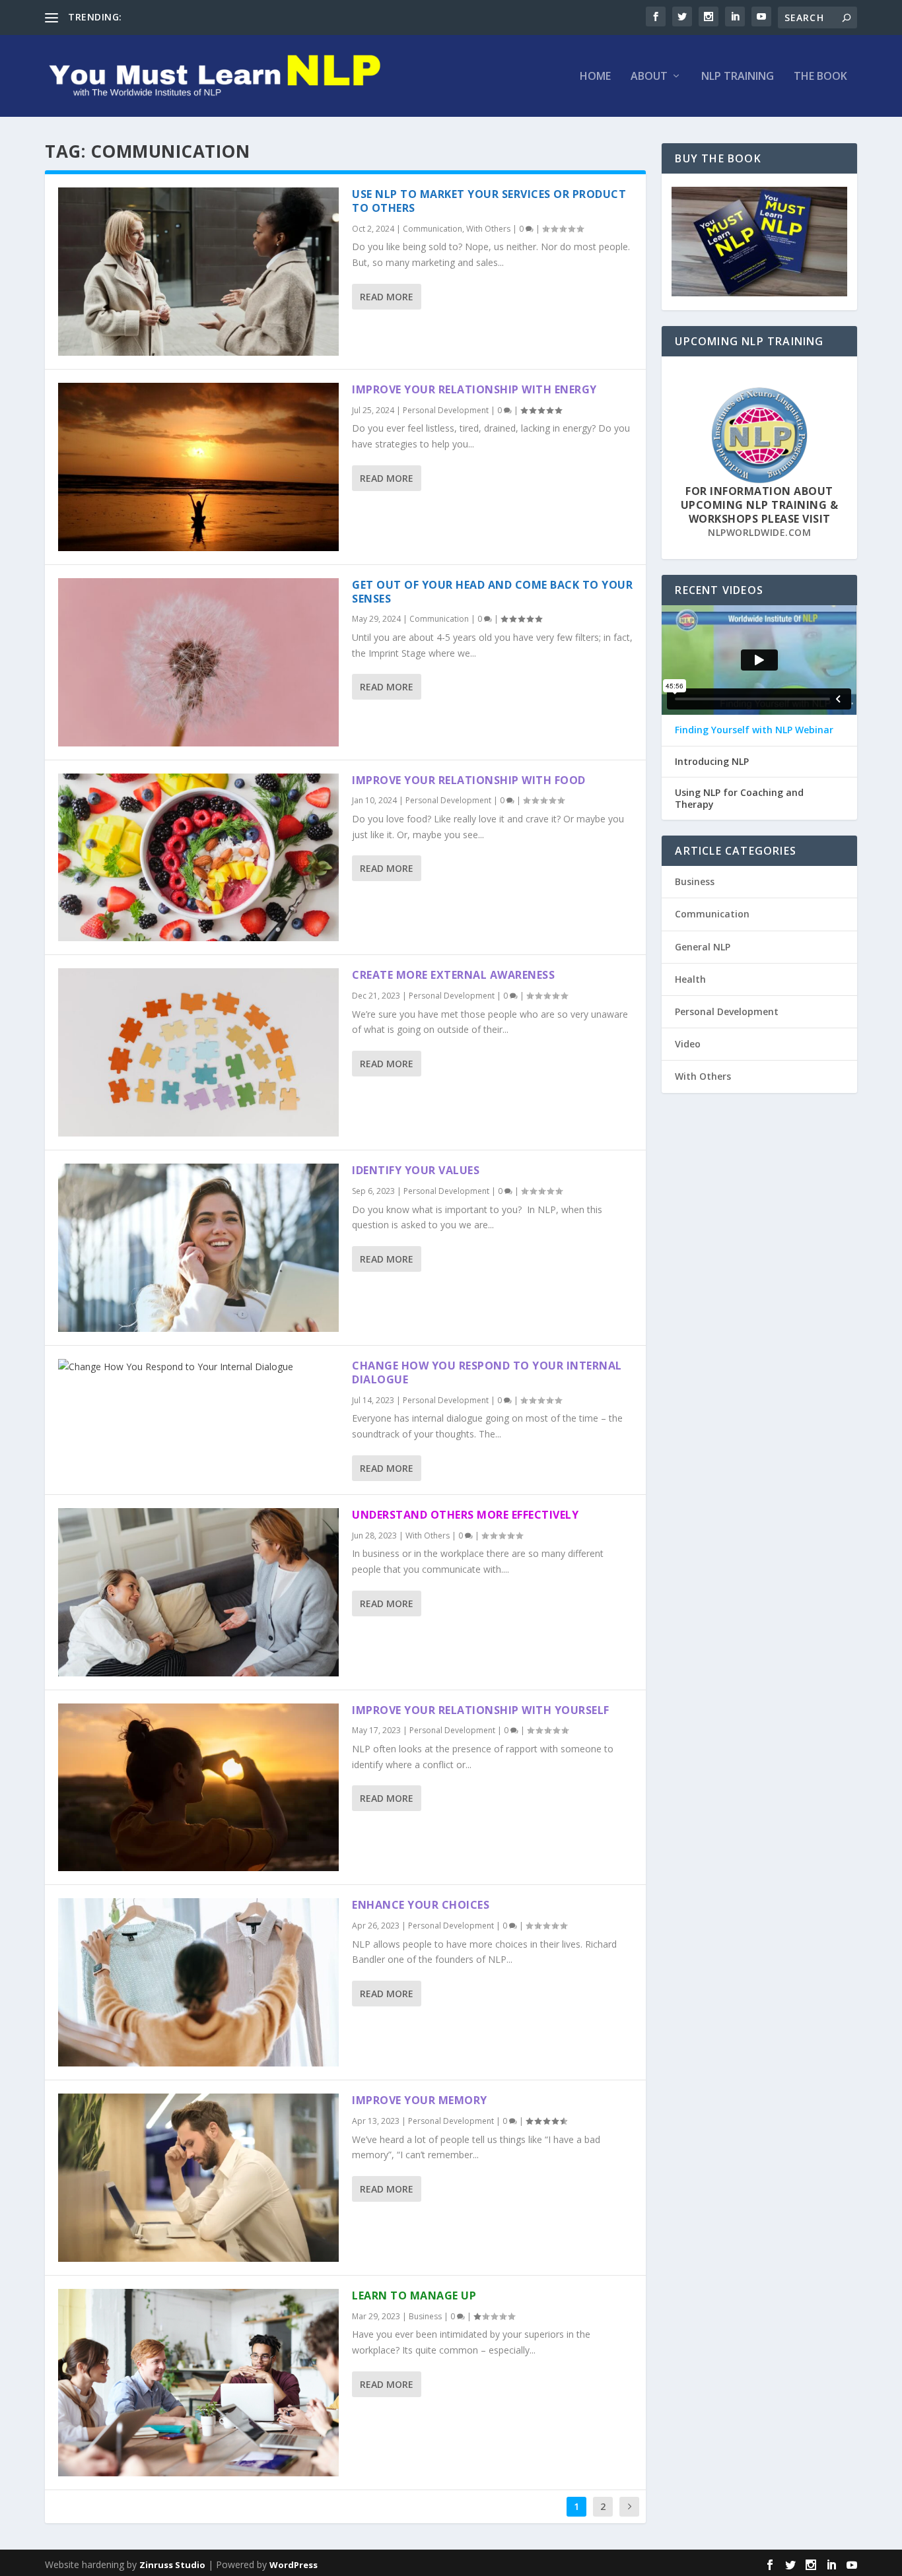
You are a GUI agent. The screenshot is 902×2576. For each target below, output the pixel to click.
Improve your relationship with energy (474, 389)
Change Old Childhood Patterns (192, 17)
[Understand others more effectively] (198, 1592)
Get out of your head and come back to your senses (492, 592)
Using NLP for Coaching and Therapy (739, 799)
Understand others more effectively (465, 1515)
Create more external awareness (453, 975)
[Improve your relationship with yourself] (198, 1788)
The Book (820, 77)
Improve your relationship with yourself (481, 1710)
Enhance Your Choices (421, 1905)
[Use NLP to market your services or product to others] (198, 272)
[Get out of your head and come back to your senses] (198, 662)
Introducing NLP (712, 762)
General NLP (703, 947)
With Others (488, 229)
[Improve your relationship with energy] (198, 467)
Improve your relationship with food (469, 780)
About (649, 77)
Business (425, 2316)
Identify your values (416, 1170)
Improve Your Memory (420, 2100)
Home (595, 77)
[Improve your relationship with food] (198, 858)
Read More (387, 297)
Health (690, 979)
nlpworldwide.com (759, 532)
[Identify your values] (198, 1248)
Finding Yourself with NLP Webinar (754, 730)
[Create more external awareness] (198, 1052)
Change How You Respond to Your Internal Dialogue (487, 1372)
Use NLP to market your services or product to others (489, 201)
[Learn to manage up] (198, 2382)
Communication (433, 229)
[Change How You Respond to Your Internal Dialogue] (198, 1367)
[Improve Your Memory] (198, 2178)
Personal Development (446, 410)
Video (688, 1044)
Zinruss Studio (172, 2565)
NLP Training (738, 77)
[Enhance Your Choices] (198, 1982)
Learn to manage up (414, 2295)
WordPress (294, 2565)
